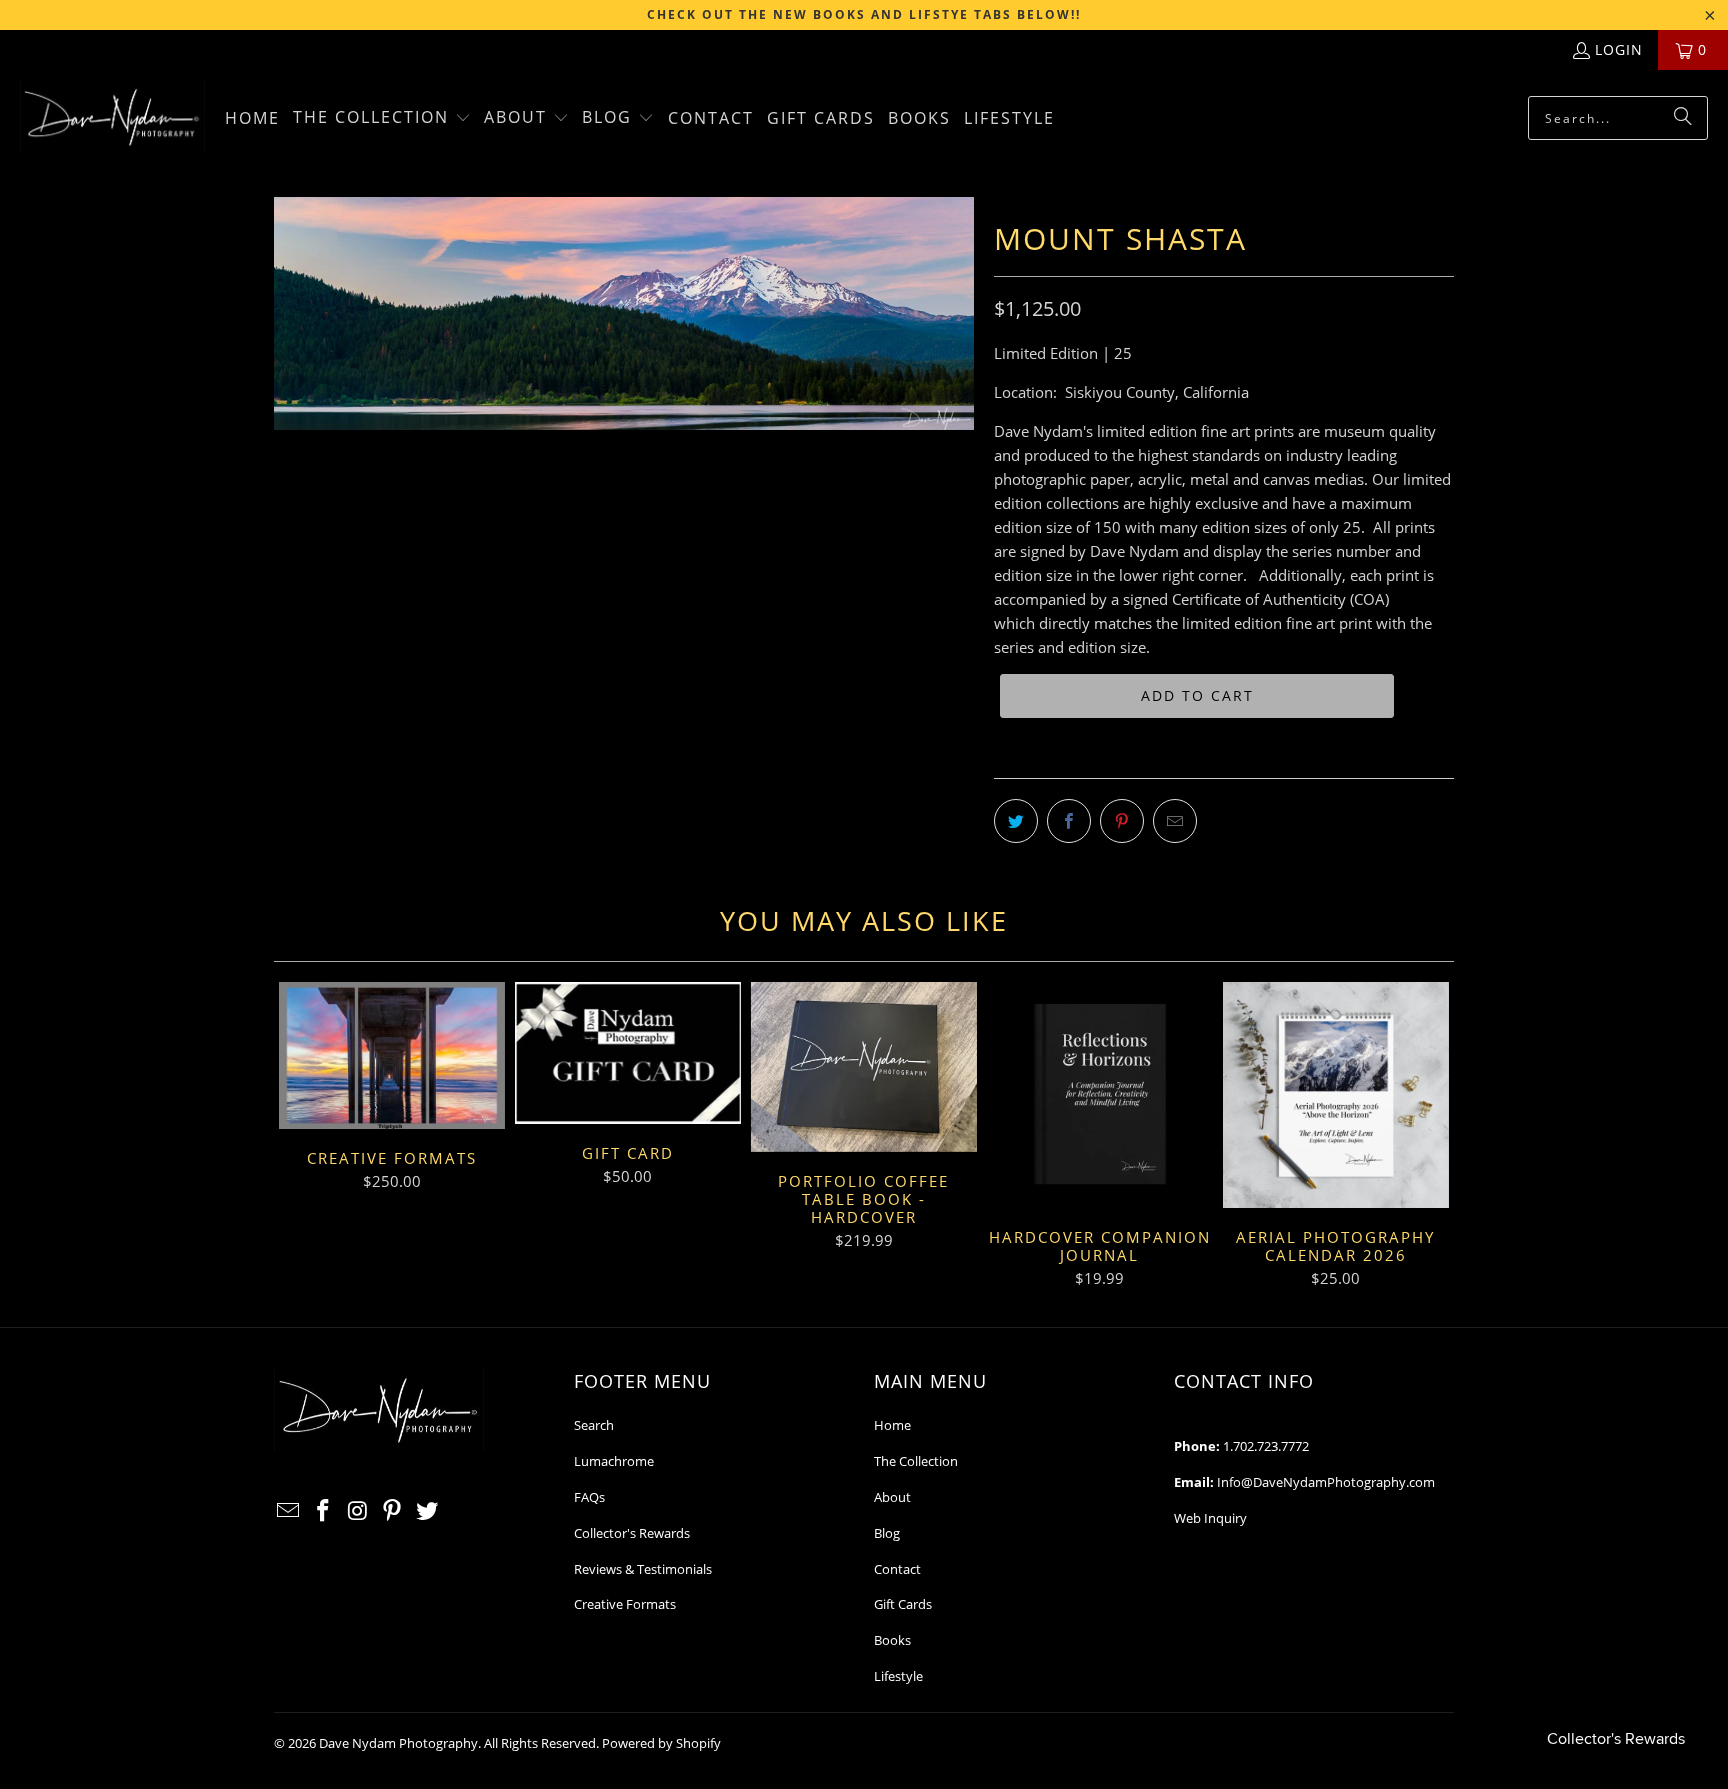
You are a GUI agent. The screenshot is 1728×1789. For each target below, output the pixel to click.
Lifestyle (898, 1676)
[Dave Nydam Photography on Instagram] (358, 1511)
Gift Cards (903, 1604)
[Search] (1683, 118)
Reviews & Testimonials (643, 1569)
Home (892, 1425)
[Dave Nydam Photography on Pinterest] (393, 1511)
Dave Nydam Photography (398, 1743)
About (892, 1497)
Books (892, 1640)
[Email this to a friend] (1175, 821)
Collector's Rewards (632, 1533)
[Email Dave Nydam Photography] (289, 1511)
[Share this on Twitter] (1016, 821)
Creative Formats (625, 1604)
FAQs (589, 1497)
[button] (382, 118)
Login (1619, 49)
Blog (887, 1533)
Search (594, 1425)
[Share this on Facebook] (1069, 821)
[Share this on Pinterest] (1122, 821)
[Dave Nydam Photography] (112, 118)
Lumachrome (614, 1461)
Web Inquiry (1210, 1518)
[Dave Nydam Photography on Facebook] (324, 1511)
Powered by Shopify (661, 1743)
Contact (897, 1569)
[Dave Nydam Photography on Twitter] (428, 1511)
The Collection (916, 1461)
